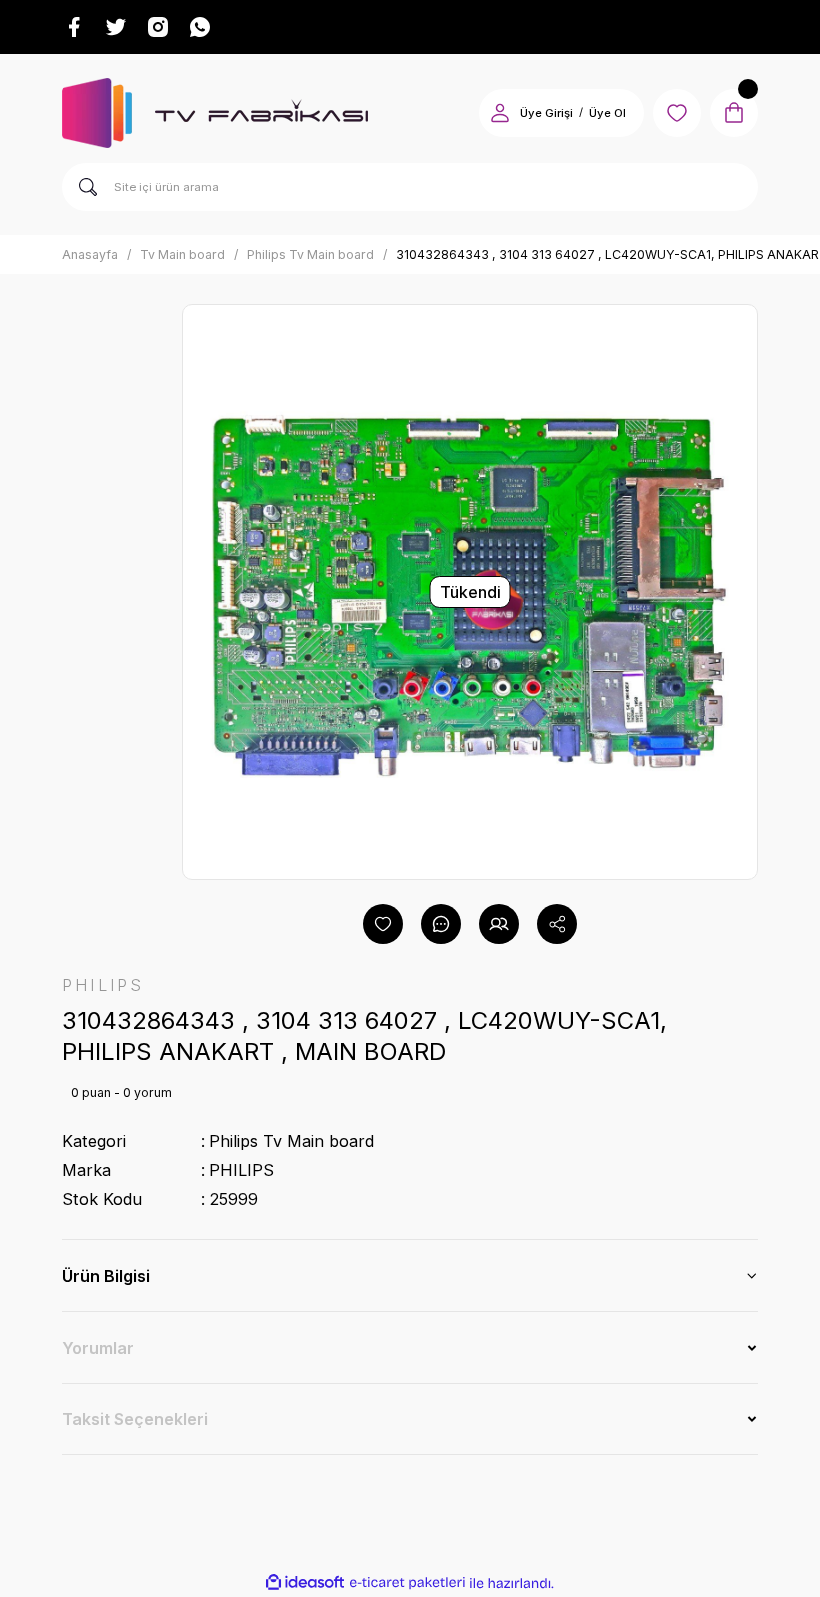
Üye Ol (607, 113)
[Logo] (215, 113)
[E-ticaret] (407, 1583)
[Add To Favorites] (383, 924)
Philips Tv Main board (291, 1141)
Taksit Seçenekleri (135, 1419)
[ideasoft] (305, 1583)
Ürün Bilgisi (106, 1276)
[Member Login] (500, 113)
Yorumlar (98, 1348)
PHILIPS (241, 1170)
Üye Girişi (546, 113)
